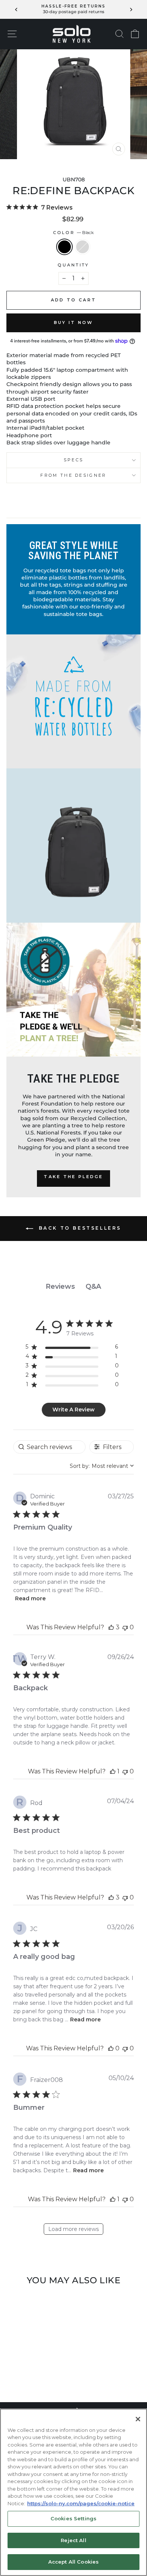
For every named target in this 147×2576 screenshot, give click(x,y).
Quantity (73, 265)
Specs (74, 460)
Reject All (73, 2540)
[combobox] (102, 1466)
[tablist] (73, 1287)
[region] (72, 1348)
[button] (111, 1627)
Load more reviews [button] (73, 2229)
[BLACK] (28, 2376)
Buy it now (74, 322)
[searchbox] (49, 1447)
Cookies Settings (73, 2518)
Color (74, 233)
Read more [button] (30, 1598)
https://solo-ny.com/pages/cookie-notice (81, 2503)
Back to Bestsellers (79, 1228)
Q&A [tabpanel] (93, 1286)
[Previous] (16, 9)
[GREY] (36, 2376)
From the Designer (73, 475)
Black (64, 247)
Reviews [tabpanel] (60, 1286)
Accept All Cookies (73, 2562)
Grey (83, 247)
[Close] (138, 2419)
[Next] (131, 9)
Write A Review (73, 1410)
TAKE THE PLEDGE (73, 1177)
